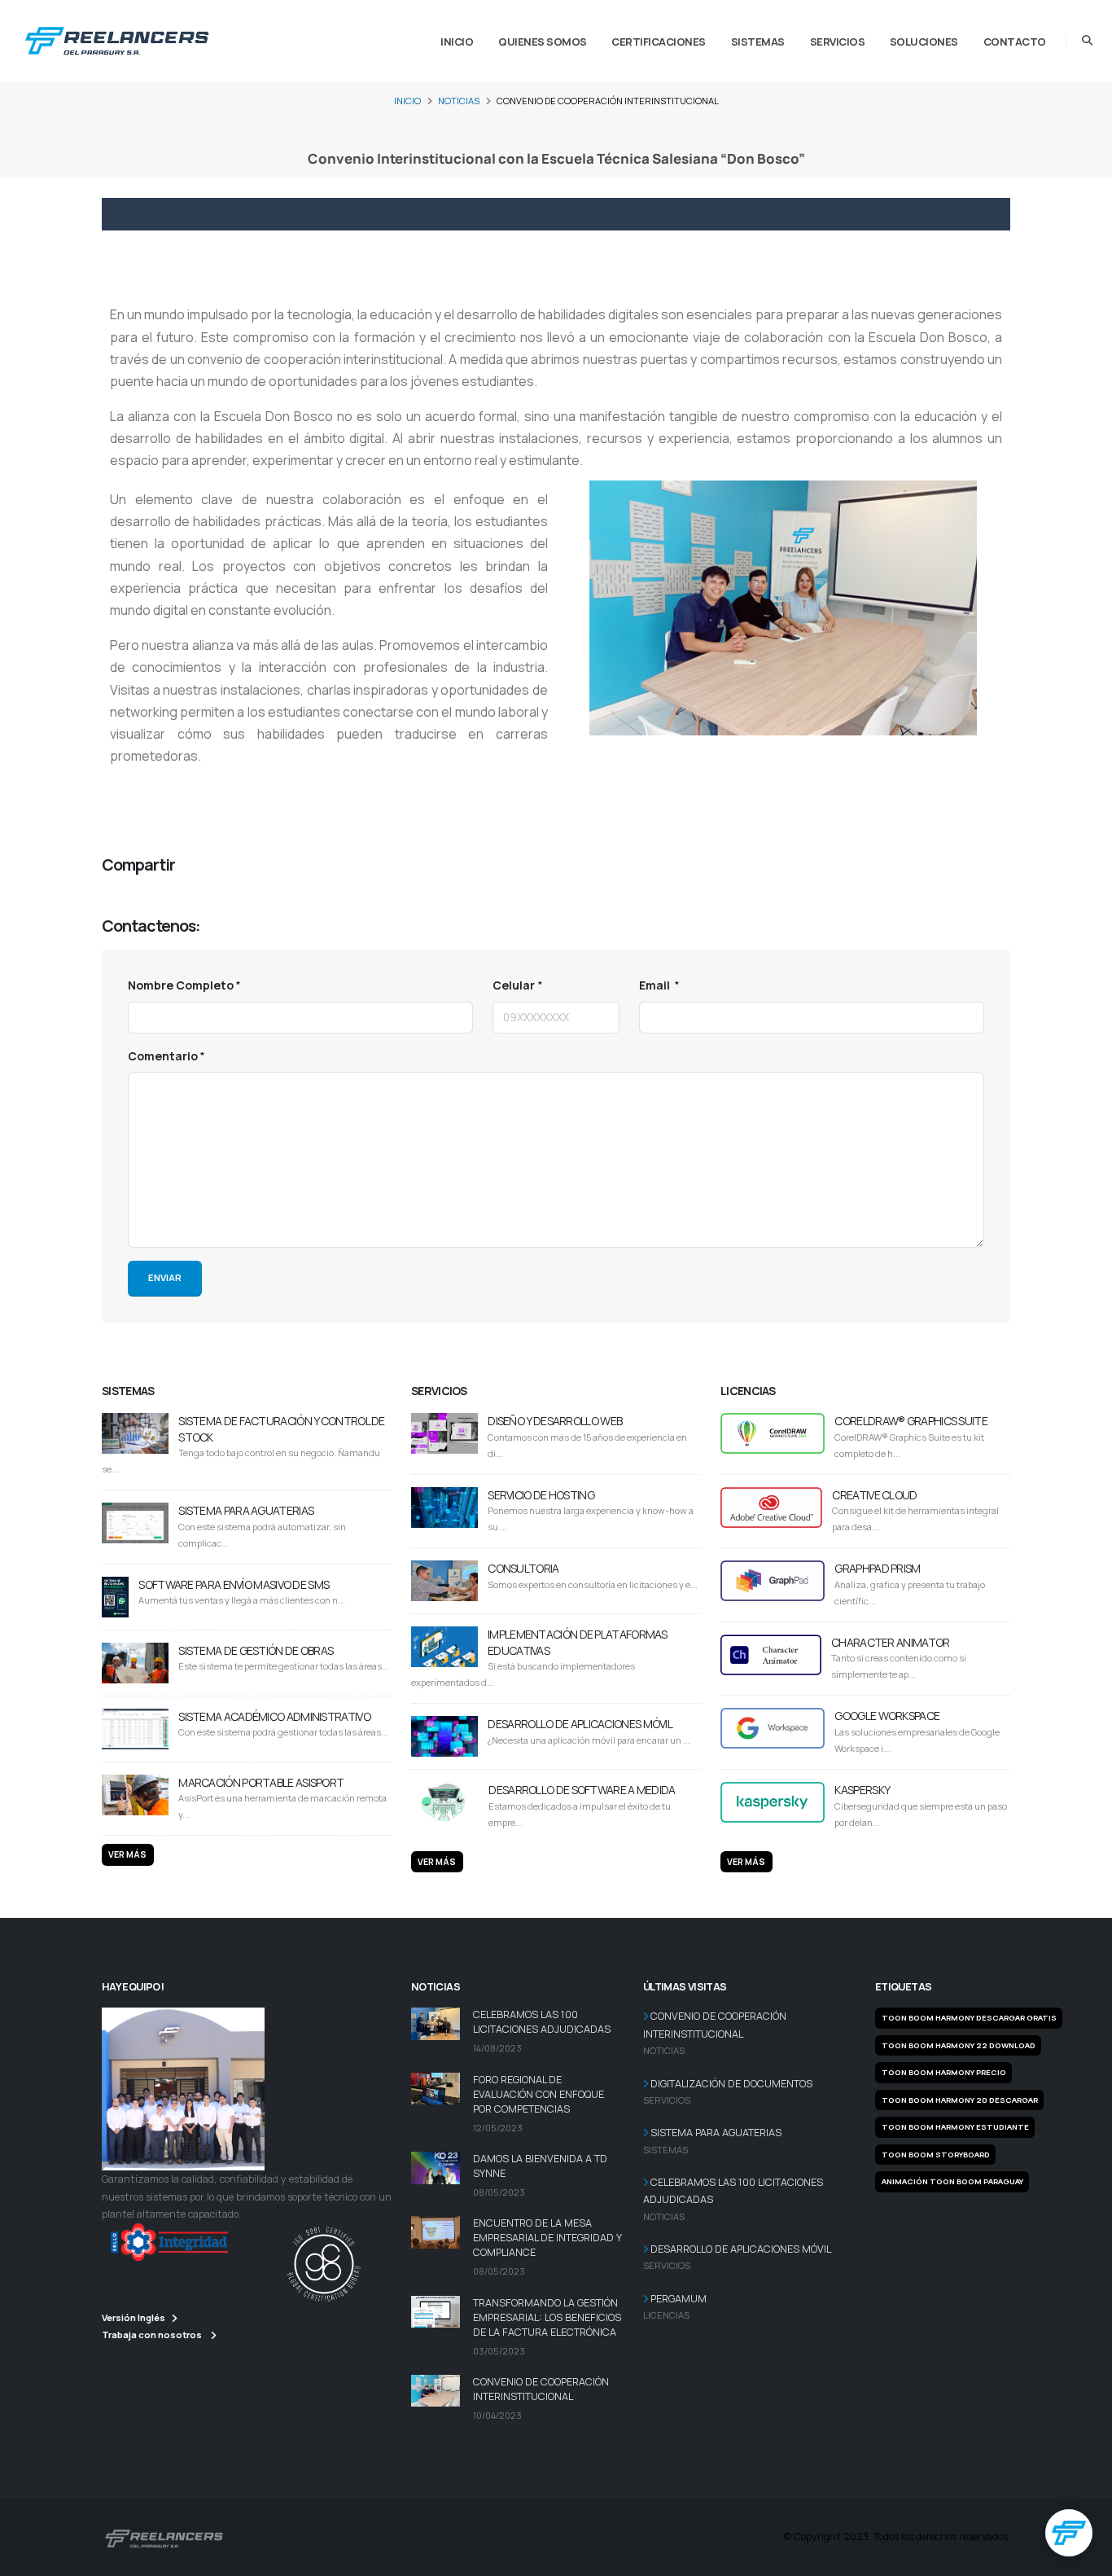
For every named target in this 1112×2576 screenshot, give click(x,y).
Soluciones (924, 42)
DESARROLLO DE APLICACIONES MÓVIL (580, 1724)
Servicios (838, 42)
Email (656, 985)
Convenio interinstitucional (174, 804)
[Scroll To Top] (1084, 2558)
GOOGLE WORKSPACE (887, 1716)
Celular (514, 985)
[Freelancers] (117, 37)
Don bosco (279, 804)
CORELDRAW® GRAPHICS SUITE (911, 1421)
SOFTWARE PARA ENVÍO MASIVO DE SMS (234, 1584)
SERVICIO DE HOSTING (541, 1495)
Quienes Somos (543, 42)
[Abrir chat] (1069, 2533)
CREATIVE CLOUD (874, 1495)
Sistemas (758, 42)
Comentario (163, 1056)
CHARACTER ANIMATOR (890, 1642)
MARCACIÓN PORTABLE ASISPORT (261, 1782)
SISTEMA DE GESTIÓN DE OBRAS (256, 1650)
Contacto (1015, 42)
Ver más (127, 1854)
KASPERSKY (862, 1790)
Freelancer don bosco (370, 804)
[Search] (1087, 41)
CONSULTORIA (523, 1568)
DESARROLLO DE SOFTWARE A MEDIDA (582, 1790)
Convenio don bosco (488, 804)
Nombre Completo (181, 985)
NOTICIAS (459, 101)
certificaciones (659, 42)
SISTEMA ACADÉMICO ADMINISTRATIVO (274, 1716)
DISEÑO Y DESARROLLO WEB (555, 1421)
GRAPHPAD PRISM (877, 1568)
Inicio (457, 42)
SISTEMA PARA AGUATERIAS (246, 1510)
